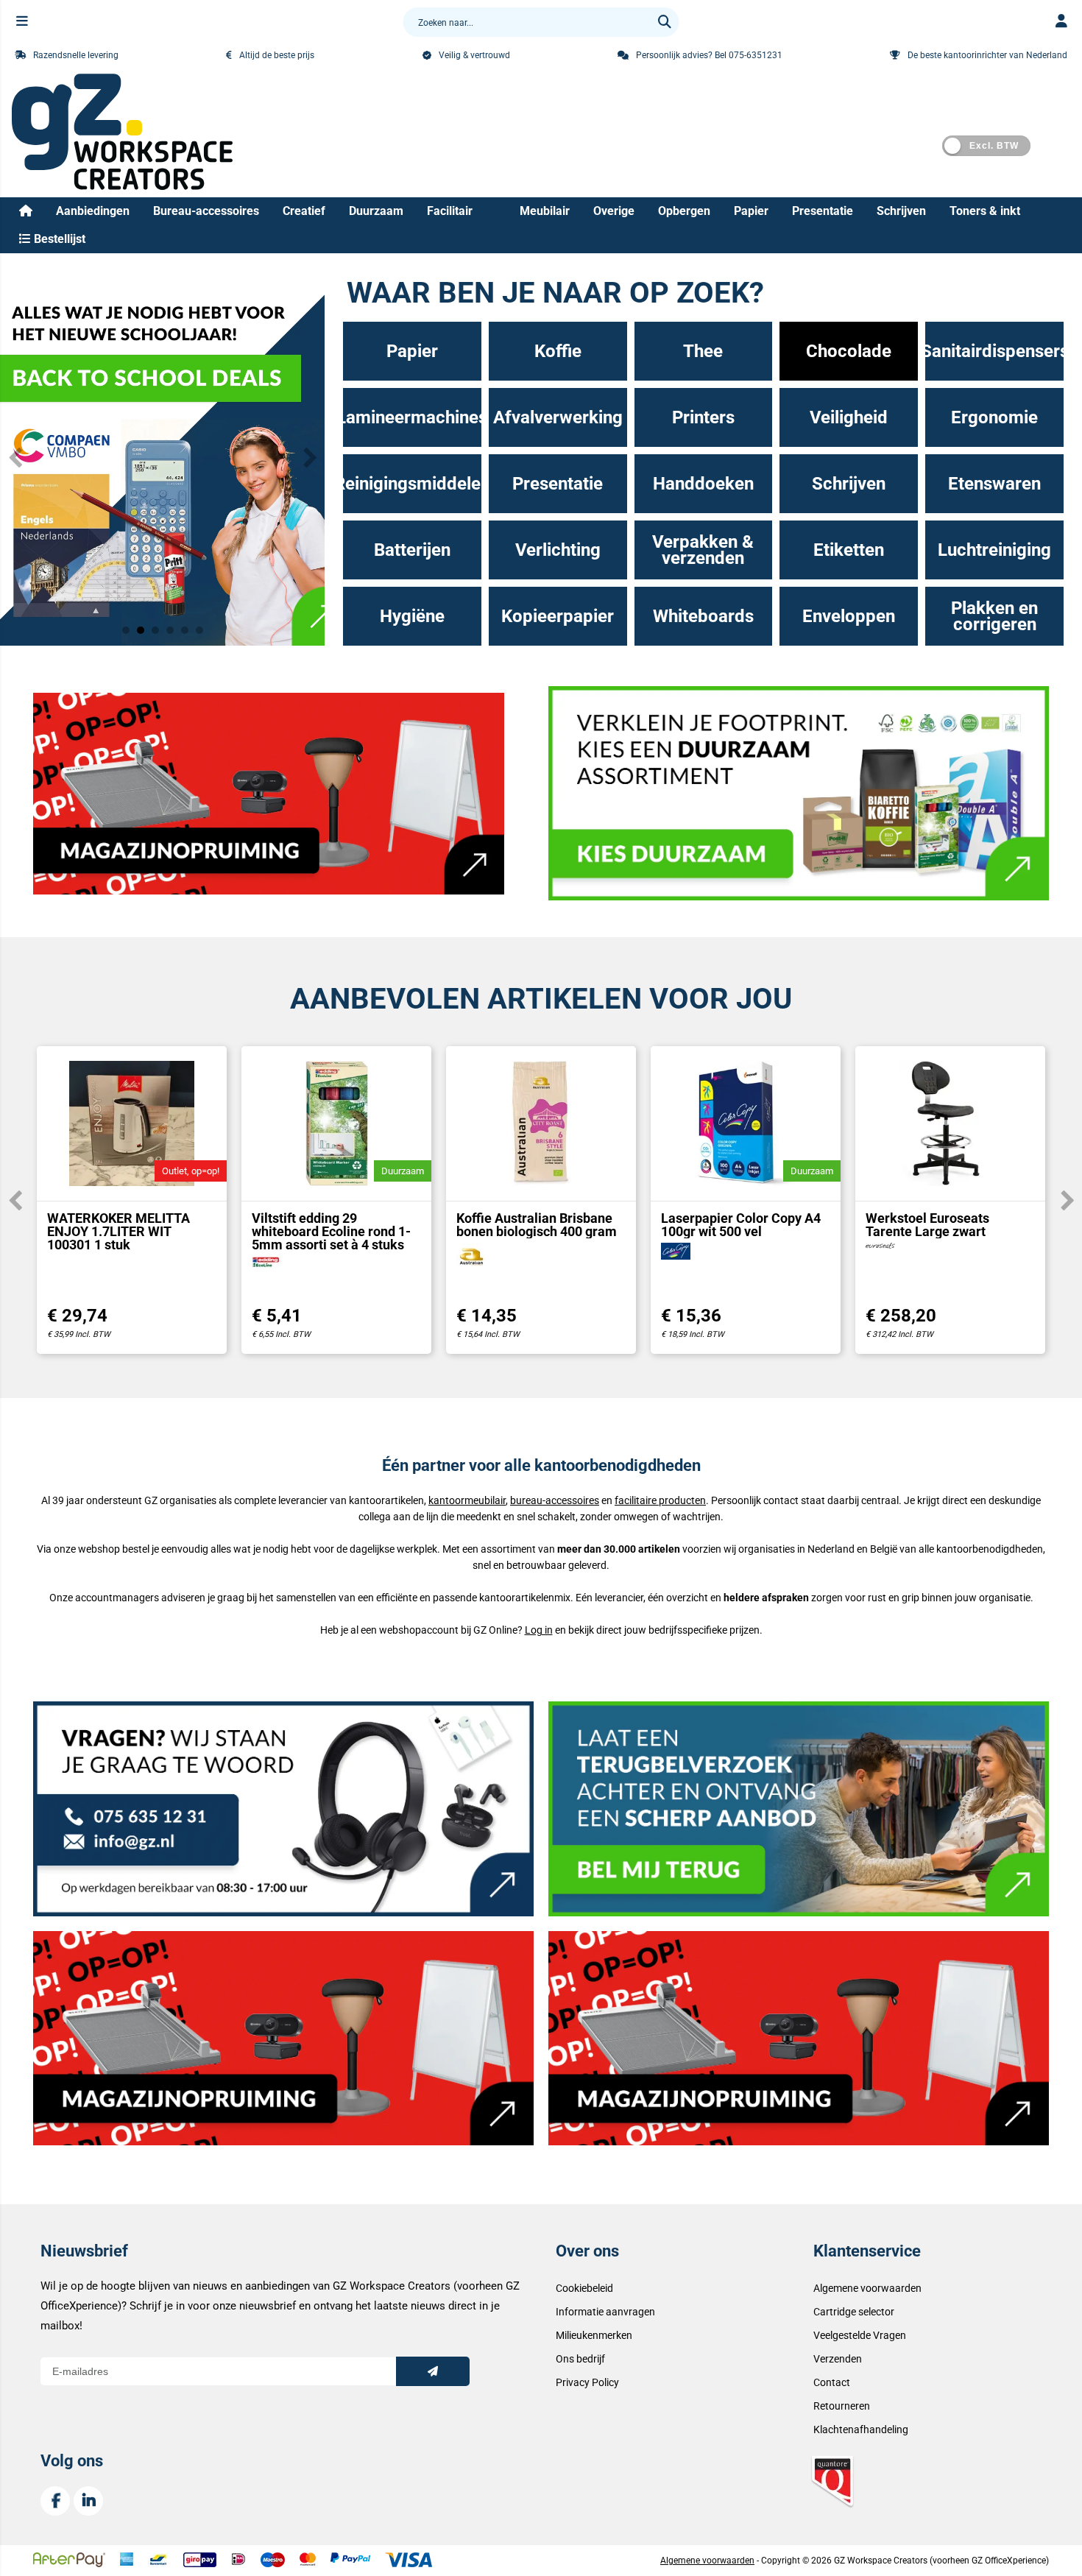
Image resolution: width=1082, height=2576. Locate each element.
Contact (832, 2382)
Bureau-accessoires (206, 211)
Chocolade (849, 351)
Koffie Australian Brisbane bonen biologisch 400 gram (537, 1225)
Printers (703, 417)
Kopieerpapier (558, 616)
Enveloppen (849, 616)
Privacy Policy (587, 2382)
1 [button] (126, 630)
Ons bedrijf (580, 2359)
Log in (539, 1630)
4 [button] (170, 630)
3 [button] (155, 630)
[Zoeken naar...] (665, 22)
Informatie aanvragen (605, 2312)
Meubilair (545, 211)
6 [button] (199, 630)
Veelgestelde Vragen (860, 2335)
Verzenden (838, 2359)
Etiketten (849, 550)
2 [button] (141, 630)
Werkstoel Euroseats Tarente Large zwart (927, 1225)
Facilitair (450, 211)
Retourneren (842, 2406)
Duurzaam (376, 211)
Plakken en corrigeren (994, 616)
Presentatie (823, 211)
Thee (703, 351)
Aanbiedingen (93, 211)
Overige (614, 211)
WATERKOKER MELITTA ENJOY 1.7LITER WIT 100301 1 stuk (119, 1231)
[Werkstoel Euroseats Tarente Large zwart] (950, 1123)
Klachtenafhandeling (861, 2429)
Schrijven (901, 211)
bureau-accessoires (555, 1500)
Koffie (558, 351)
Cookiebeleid (584, 2288)
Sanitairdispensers (994, 351)
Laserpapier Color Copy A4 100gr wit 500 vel (741, 1225)
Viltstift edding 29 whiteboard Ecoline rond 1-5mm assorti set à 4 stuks (331, 1231)
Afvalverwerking (558, 417)
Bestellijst (58, 239)
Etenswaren (994, 484)
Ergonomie (994, 417)
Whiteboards (703, 616)
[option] (162, 457)
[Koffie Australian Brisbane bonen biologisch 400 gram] (541, 1123)
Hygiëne (412, 616)
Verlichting (558, 550)
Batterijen (412, 550)
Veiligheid (849, 417)
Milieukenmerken (594, 2335)
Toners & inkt (985, 211)
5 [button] (185, 630)
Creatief (304, 211)
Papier (751, 211)
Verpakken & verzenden (703, 550)
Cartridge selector (854, 2312)
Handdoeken (703, 484)
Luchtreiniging (994, 550)
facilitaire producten (660, 1500)
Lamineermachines (412, 417)
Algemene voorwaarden (867, 2288)
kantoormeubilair (467, 1500)
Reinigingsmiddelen (412, 484)
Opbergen (684, 211)
